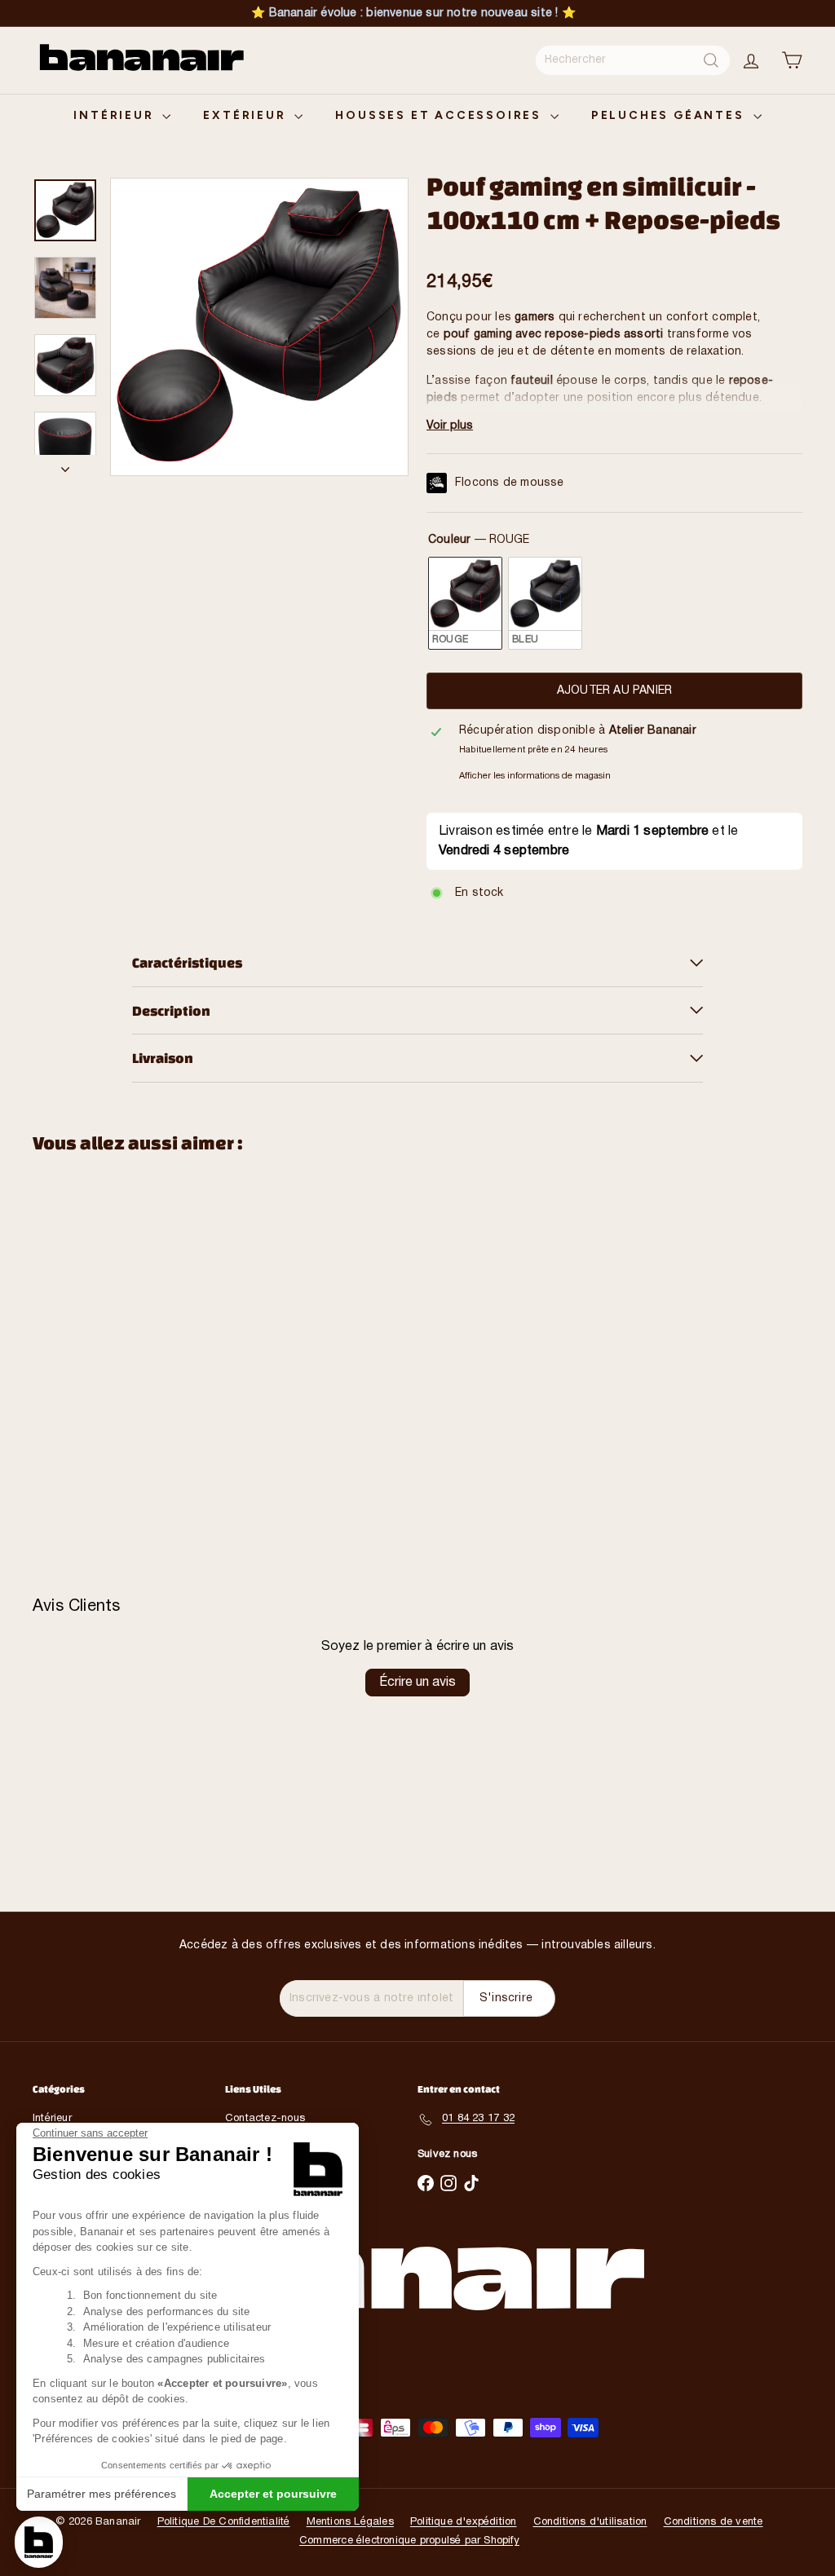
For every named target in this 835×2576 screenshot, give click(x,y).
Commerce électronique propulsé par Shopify (409, 2541)
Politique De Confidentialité (224, 2522)
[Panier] (792, 60)
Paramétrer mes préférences (102, 2494)
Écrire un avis (417, 1683)
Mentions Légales (350, 2522)
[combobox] (633, 60)
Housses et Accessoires (440, 115)
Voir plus (450, 426)
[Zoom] (259, 327)
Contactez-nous (265, 2119)
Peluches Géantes (670, 115)
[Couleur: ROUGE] (59, 1325)
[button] (39, 2542)
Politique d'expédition (464, 2522)
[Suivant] (65, 465)
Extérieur (247, 115)
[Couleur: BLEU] (85, 1325)
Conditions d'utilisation (590, 2522)
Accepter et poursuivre (273, 2494)
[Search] (711, 60)
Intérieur (116, 115)
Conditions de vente (714, 2522)
